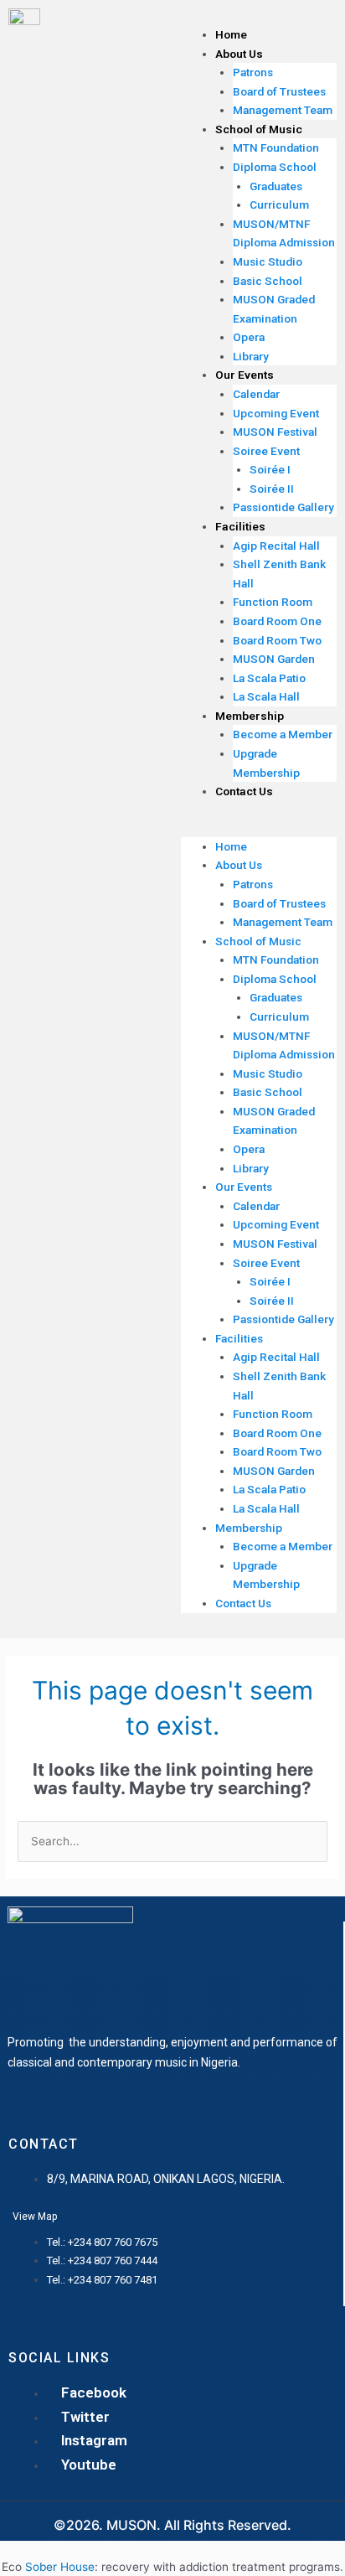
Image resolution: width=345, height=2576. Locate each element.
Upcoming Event (276, 413)
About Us (239, 54)
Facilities (240, 526)
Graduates (276, 186)
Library (251, 356)
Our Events (245, 375)
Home (231, 34)
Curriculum (279, 204)
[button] (259, 828)
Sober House (60, 2567)
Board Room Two (277, 640)
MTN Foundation (276, 147)
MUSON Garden (274, 659)
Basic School (268, 281)
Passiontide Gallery (283, 507)
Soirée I (270, 469)
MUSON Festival (275, 432)
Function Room (273, 602)
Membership (250, 716)
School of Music (259, 129)
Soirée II (272, 489)
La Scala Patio (269, 678)
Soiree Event (266, 451)
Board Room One (277, 621)
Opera (249, 337)
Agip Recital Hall (276, 546)
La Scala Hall (266, 696)
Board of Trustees (279, 91)
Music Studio (268, 261)
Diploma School (275, 167)
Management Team (283, 110)
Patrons (253, 72)
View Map (35, 2216)
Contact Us (244, 791)
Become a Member (283, 734)
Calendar (256, 394)
